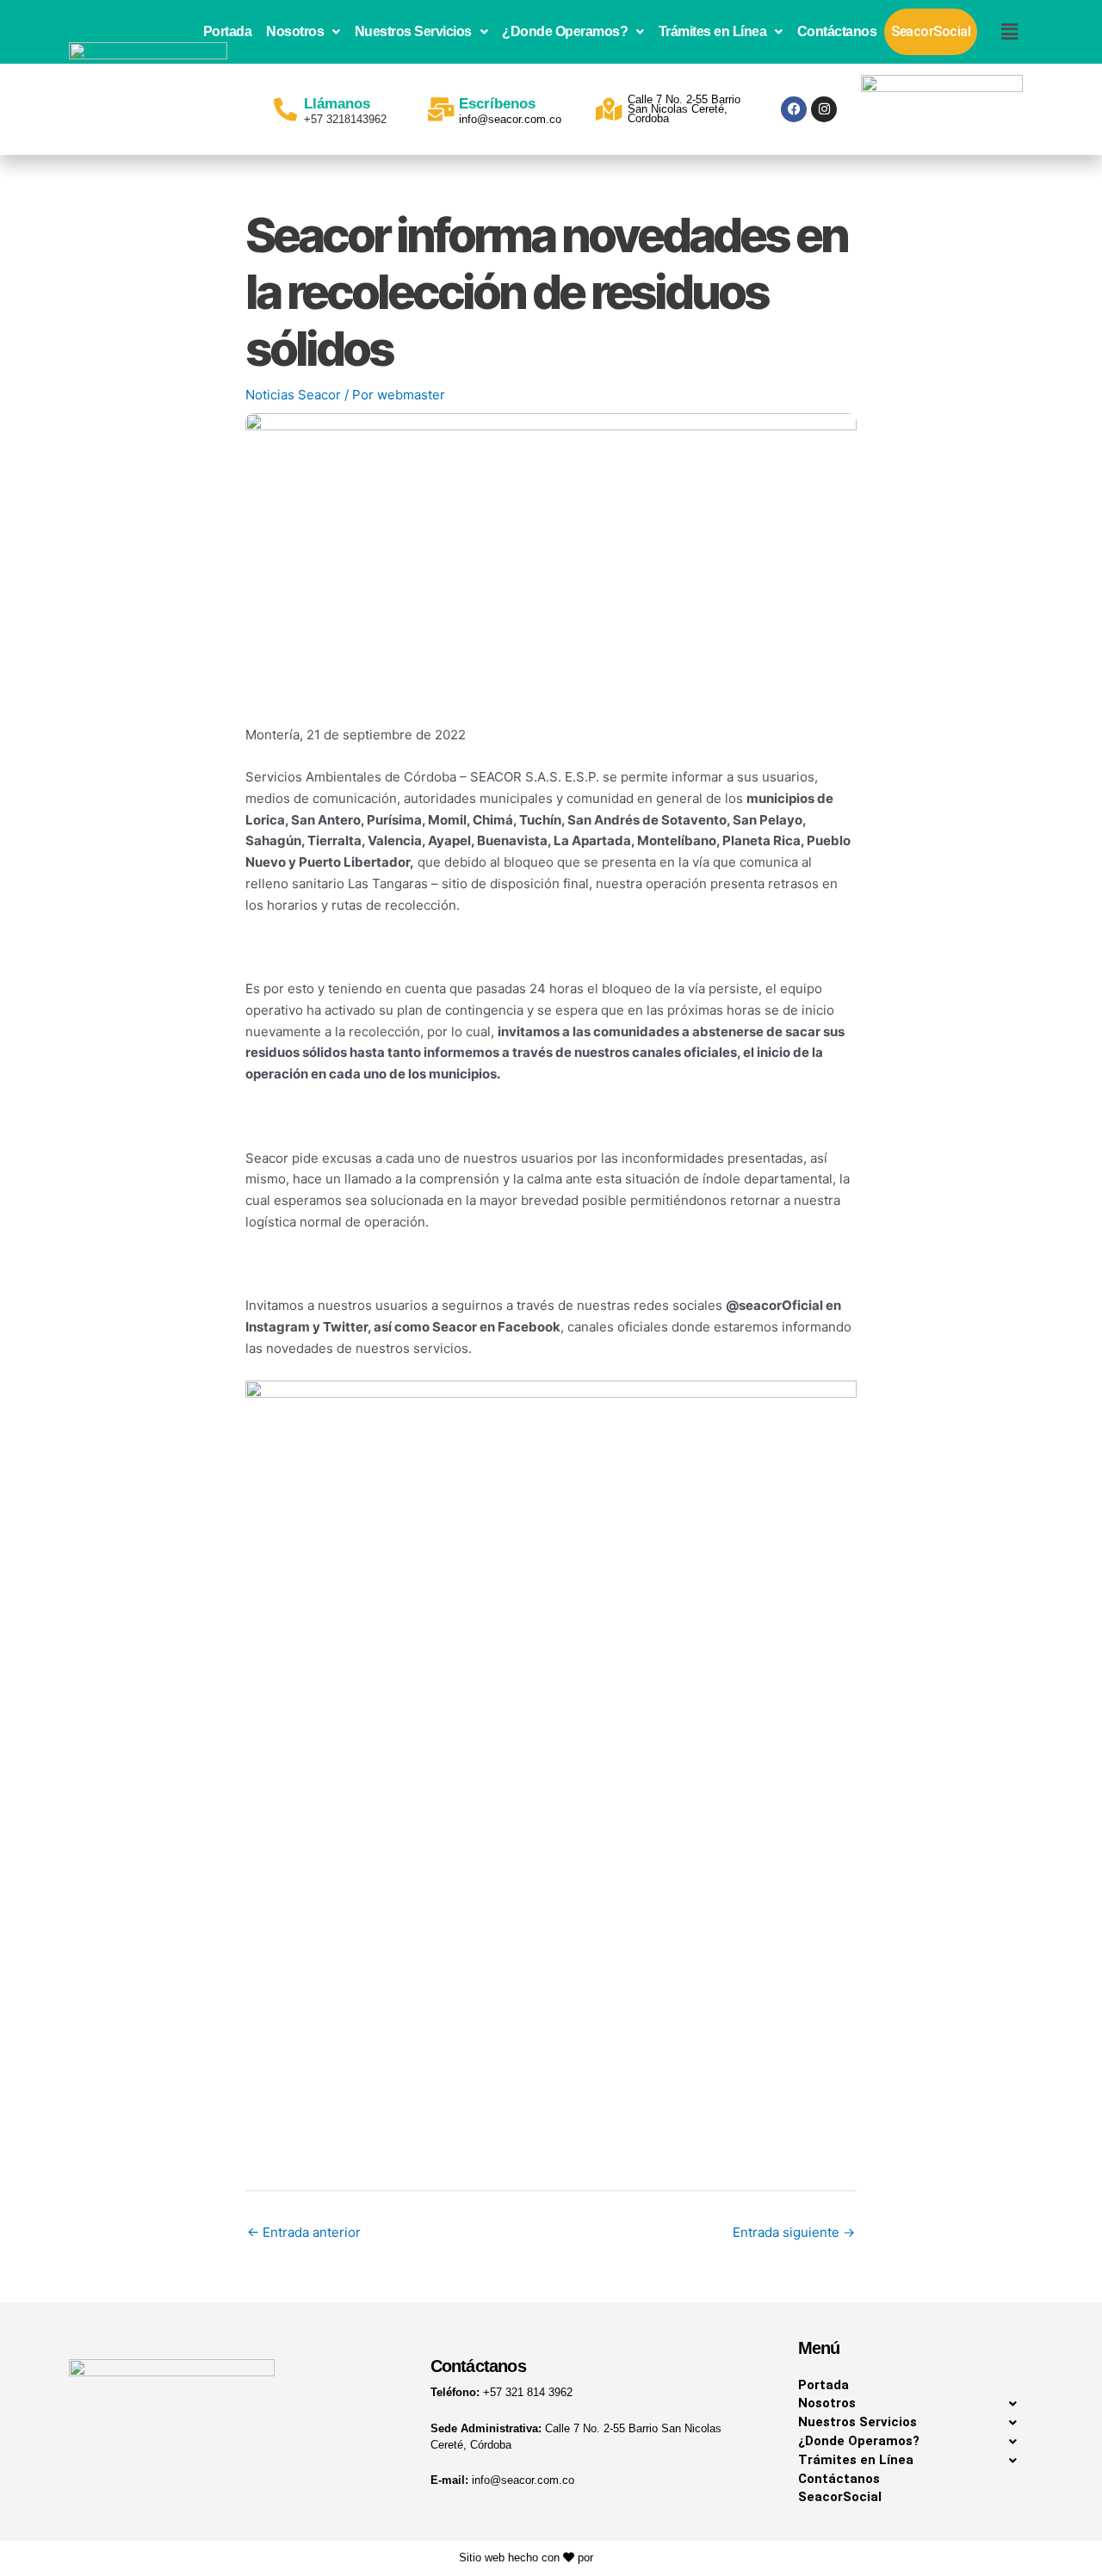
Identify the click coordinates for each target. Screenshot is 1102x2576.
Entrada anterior (304, 2232)
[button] (303, 32)
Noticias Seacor (293, 395)
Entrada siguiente (794, 2232)
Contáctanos (837, 31)
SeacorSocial (931, 31)
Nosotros (295, 31)
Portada (228, 31)
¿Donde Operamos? (565, 31)
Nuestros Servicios (413, 31)
